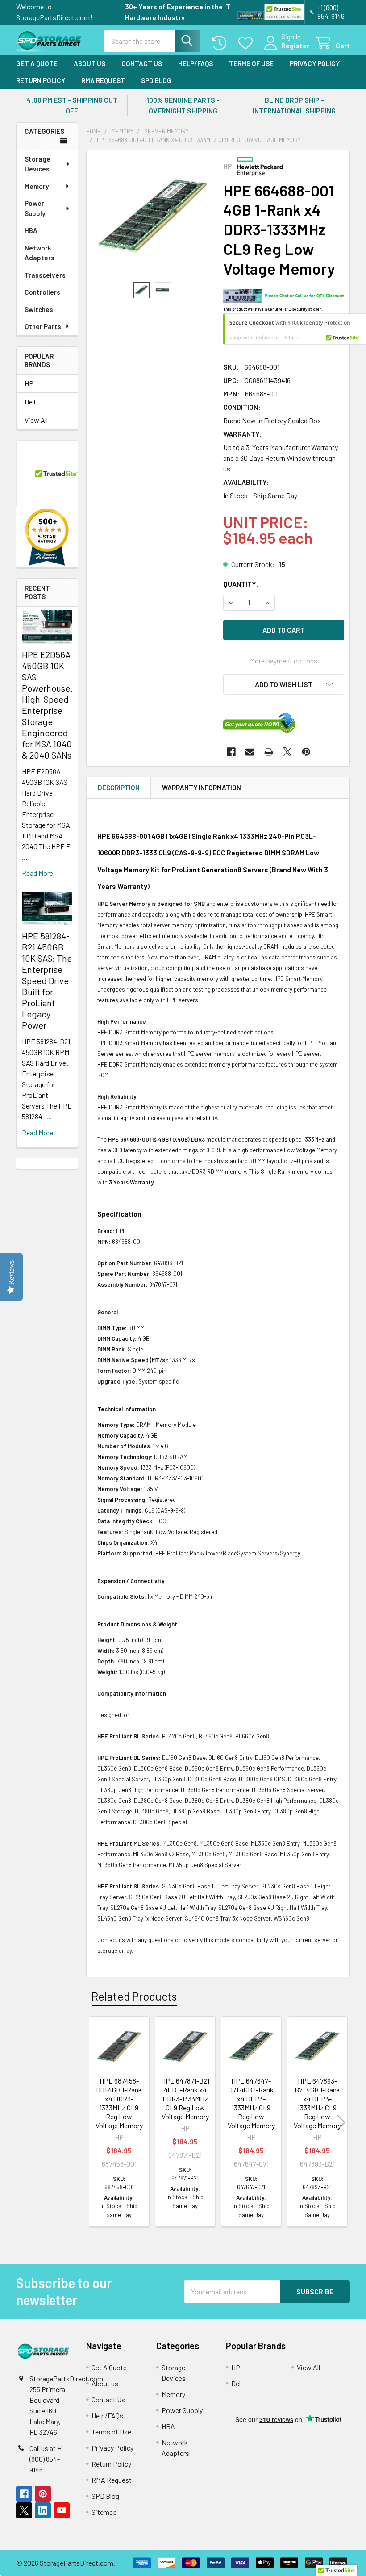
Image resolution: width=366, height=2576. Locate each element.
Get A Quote (37, 63)
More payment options (284, 661)
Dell (30, 402)
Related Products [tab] (134, 1996)
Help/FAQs (195, 63)
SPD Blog (156, 80)
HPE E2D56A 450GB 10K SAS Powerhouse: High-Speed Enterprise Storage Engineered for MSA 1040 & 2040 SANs (47, 705)
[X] (287, 752)
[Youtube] (62, 2510)
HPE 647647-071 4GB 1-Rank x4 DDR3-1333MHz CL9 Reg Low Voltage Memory (251, 2103)
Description (119, 788)
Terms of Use (251, 63)
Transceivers (45, 275)
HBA (31, 230)
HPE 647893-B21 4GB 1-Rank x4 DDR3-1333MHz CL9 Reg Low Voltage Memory (317, 2103)
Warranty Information (202, 788)
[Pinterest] (306, 752)
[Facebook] (231, 752)
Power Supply (35, 208)
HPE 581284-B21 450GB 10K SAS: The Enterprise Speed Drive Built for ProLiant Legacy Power (47, 980)
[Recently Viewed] (221, 43)
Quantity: (241, 584)
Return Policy (41, 80)
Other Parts (43, 326)
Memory (37, 186)
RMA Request (103, 80)
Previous (95, 2123)
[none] (152, 216)
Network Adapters (40, 253)
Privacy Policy (315, 63)
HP (29, 383)
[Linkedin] (43, 2510)
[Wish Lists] (247, 43)
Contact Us (142, 63)
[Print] (269, 752)
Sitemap (104, 2512)
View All (36, 420)
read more (37, 873)
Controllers (42, 292)
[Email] (250, 752)
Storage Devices (37, 164)
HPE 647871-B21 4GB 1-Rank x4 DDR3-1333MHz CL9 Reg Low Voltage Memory (185, 2099)
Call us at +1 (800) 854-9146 (46, 2459)
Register (295, 45)
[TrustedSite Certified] (284, 12)
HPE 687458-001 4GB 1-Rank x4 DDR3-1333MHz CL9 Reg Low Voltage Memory (119, 2103)
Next (341, 2123)
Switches (39, 309)
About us (89, 63)
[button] (284, 684)
